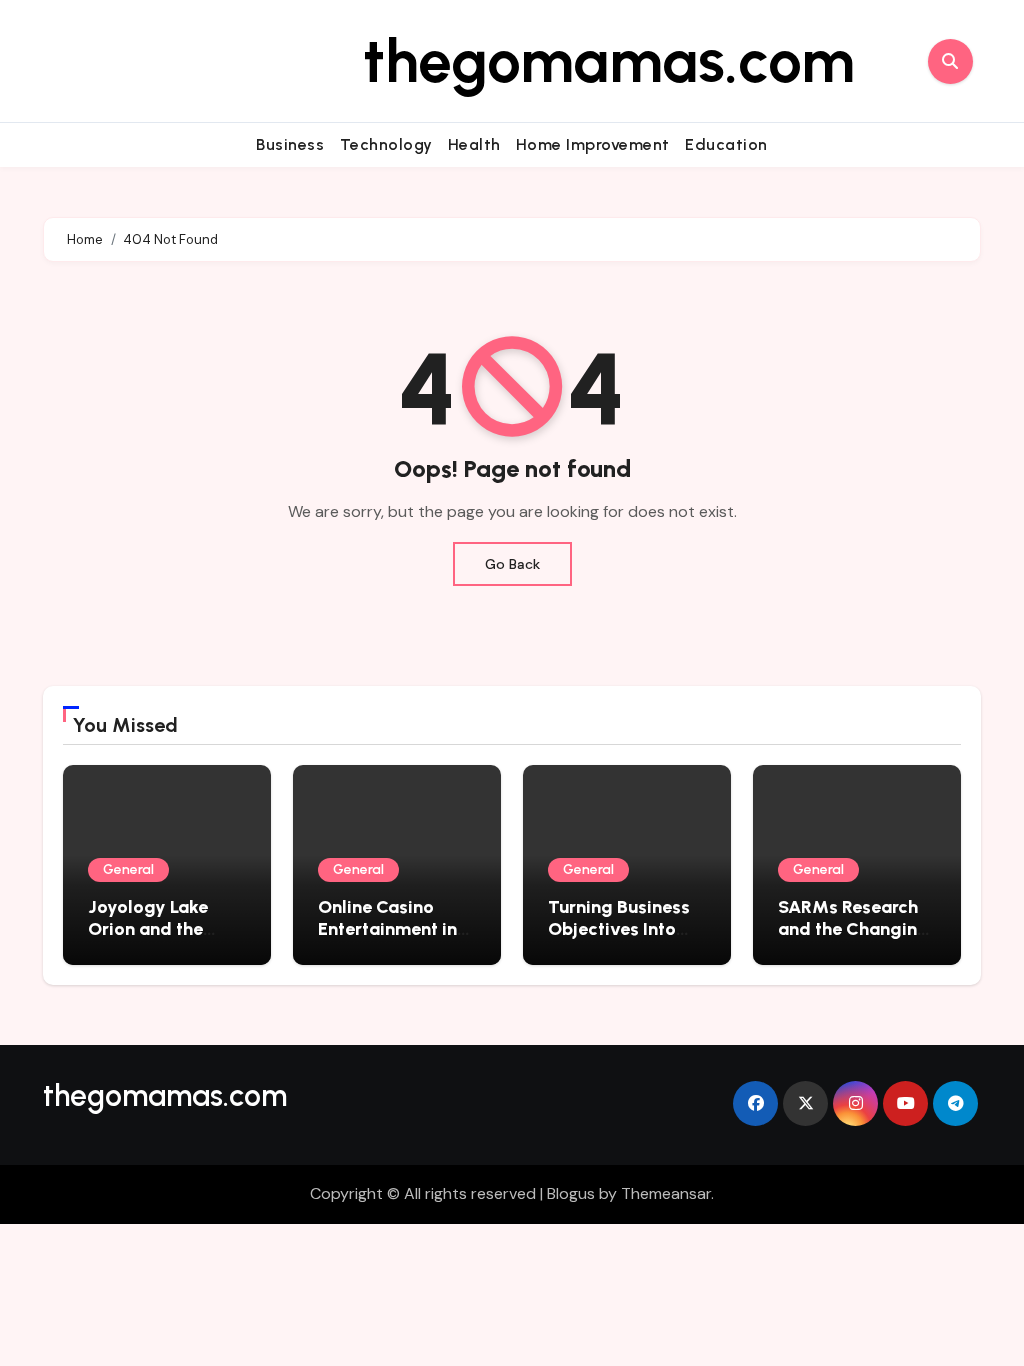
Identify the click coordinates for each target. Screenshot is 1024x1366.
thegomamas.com (609, 61)
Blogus (571, 1193)
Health (474, 144)
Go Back (512, 564)
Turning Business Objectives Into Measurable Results (619, 939)
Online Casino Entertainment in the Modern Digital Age (387, 939)
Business (290, 144)
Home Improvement (593, 144)
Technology (386, 144)
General (128, 869)
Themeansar (666, 1193)
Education (726, 144)
